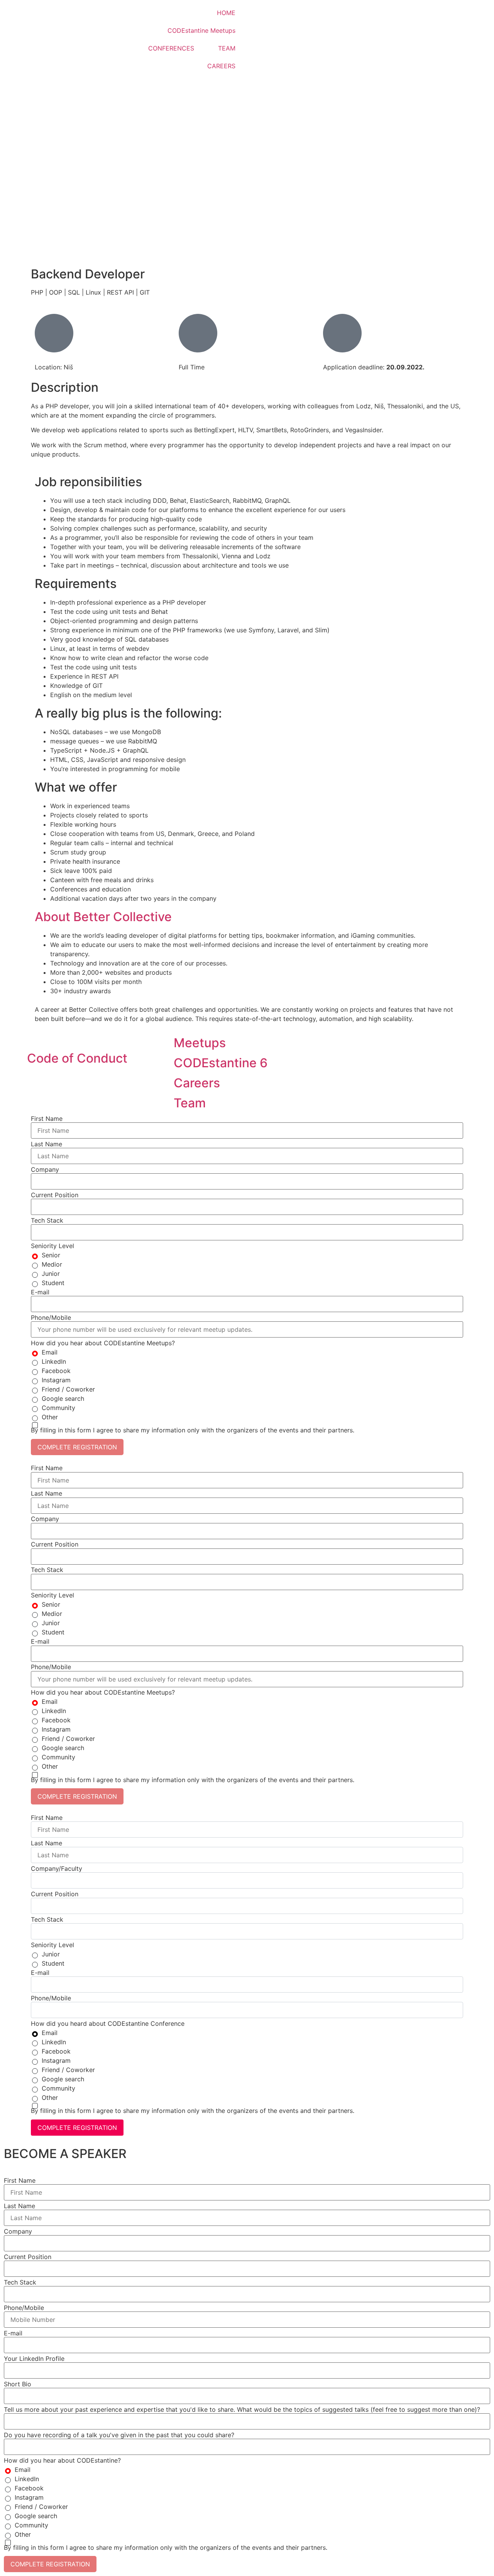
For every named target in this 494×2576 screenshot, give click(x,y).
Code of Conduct (77, 1058)
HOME (226, 13)
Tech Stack (47, 1220)
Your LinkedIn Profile (34, 2359)
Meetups (200, 1043)
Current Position (55, 1195)
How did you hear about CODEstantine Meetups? (103, 1343)
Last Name (47, 1144)
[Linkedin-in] (384, 13)
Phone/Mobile (51, 1317)
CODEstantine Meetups (201, 30)
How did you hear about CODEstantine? (62, 2460)
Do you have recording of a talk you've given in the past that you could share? (119, 2435)
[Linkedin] (37, 1082)
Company (45, 1169)
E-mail (40, 1292)
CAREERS (221, 66)
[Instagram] (405, 13)
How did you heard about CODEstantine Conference (108, 2023)
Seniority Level (52, 1246)
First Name (47, 1119)
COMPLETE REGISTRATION (77, 1447)
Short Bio (18, 2384)
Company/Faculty (57, 1868)
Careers (197, 1083)
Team (190, 1103)
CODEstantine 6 (221, 1063)
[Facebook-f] (79, 1082)
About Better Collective (103, 917)
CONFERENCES (171, 48)
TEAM (227, 48)
